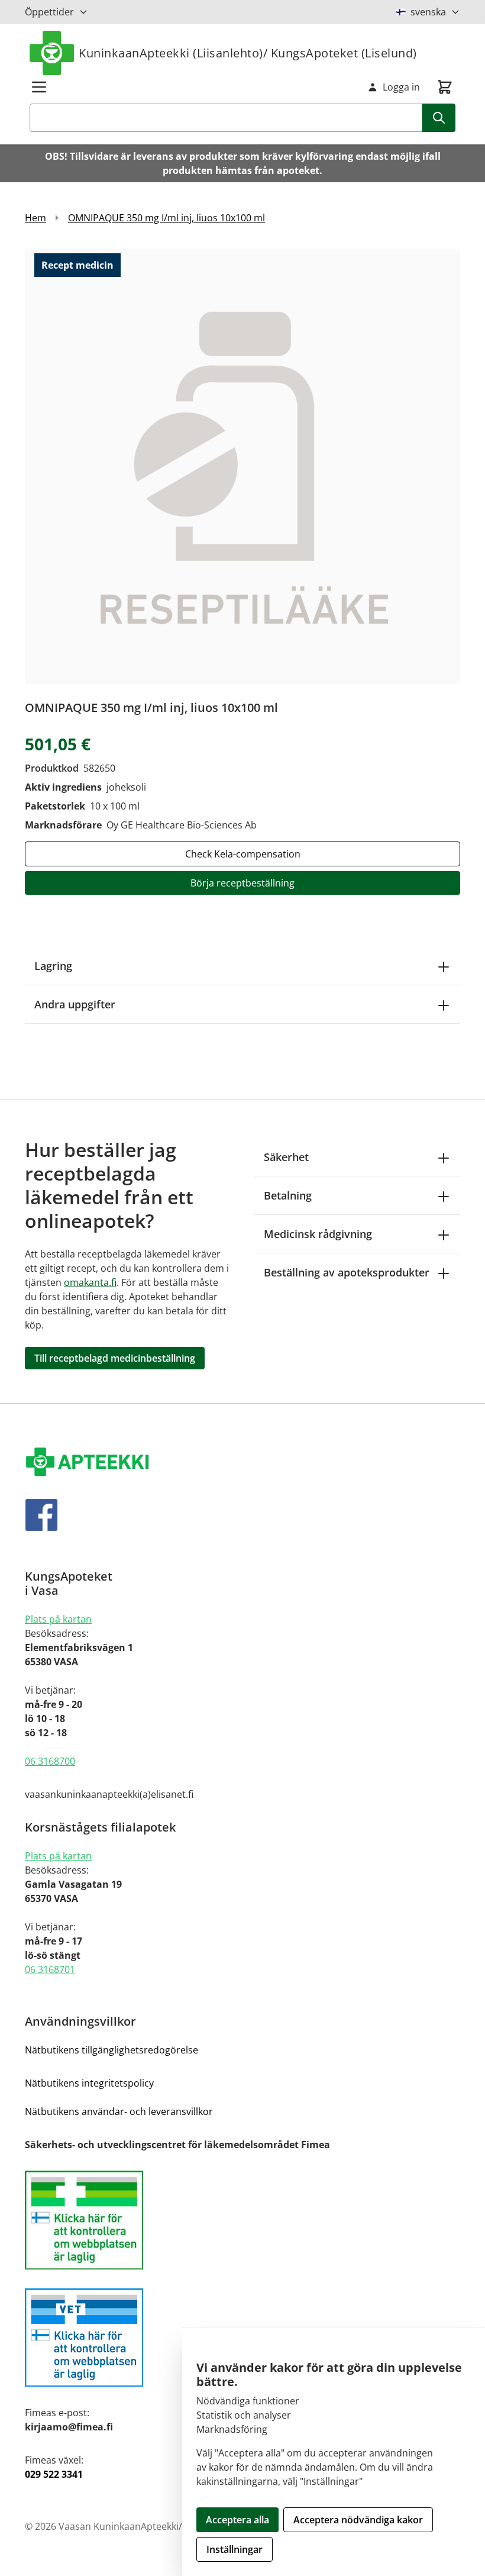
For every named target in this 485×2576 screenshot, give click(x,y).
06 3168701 (50, 1969)
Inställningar (235, 2549)
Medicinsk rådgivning (318, 1234)
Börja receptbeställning (242, 883)
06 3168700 (50, 1761)
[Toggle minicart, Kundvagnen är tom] (445, 87)
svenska (428, 12)
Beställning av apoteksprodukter (347, 1272)
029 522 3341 (54, 2474)
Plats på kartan (58, 1619)
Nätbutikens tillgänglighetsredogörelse (111, 2050)
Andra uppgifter (75, 1004)
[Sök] (439, 118)
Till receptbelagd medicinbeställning (115, 1358)
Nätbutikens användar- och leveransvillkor (119, 2111)
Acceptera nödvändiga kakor (358, 2520)
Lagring (53, 966)
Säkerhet (286, 1157)
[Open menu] (39, 87)
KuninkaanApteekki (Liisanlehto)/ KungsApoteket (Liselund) (248, 53)
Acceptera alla (237, 2520)
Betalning (288, 1195)
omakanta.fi (90, 1282)
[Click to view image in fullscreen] (242, 466)
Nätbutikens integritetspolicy (89, 2083)
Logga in (401, 87)
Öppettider (49, 12)
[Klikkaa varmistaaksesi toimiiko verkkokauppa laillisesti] (242, 2220)
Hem (35, 218)
